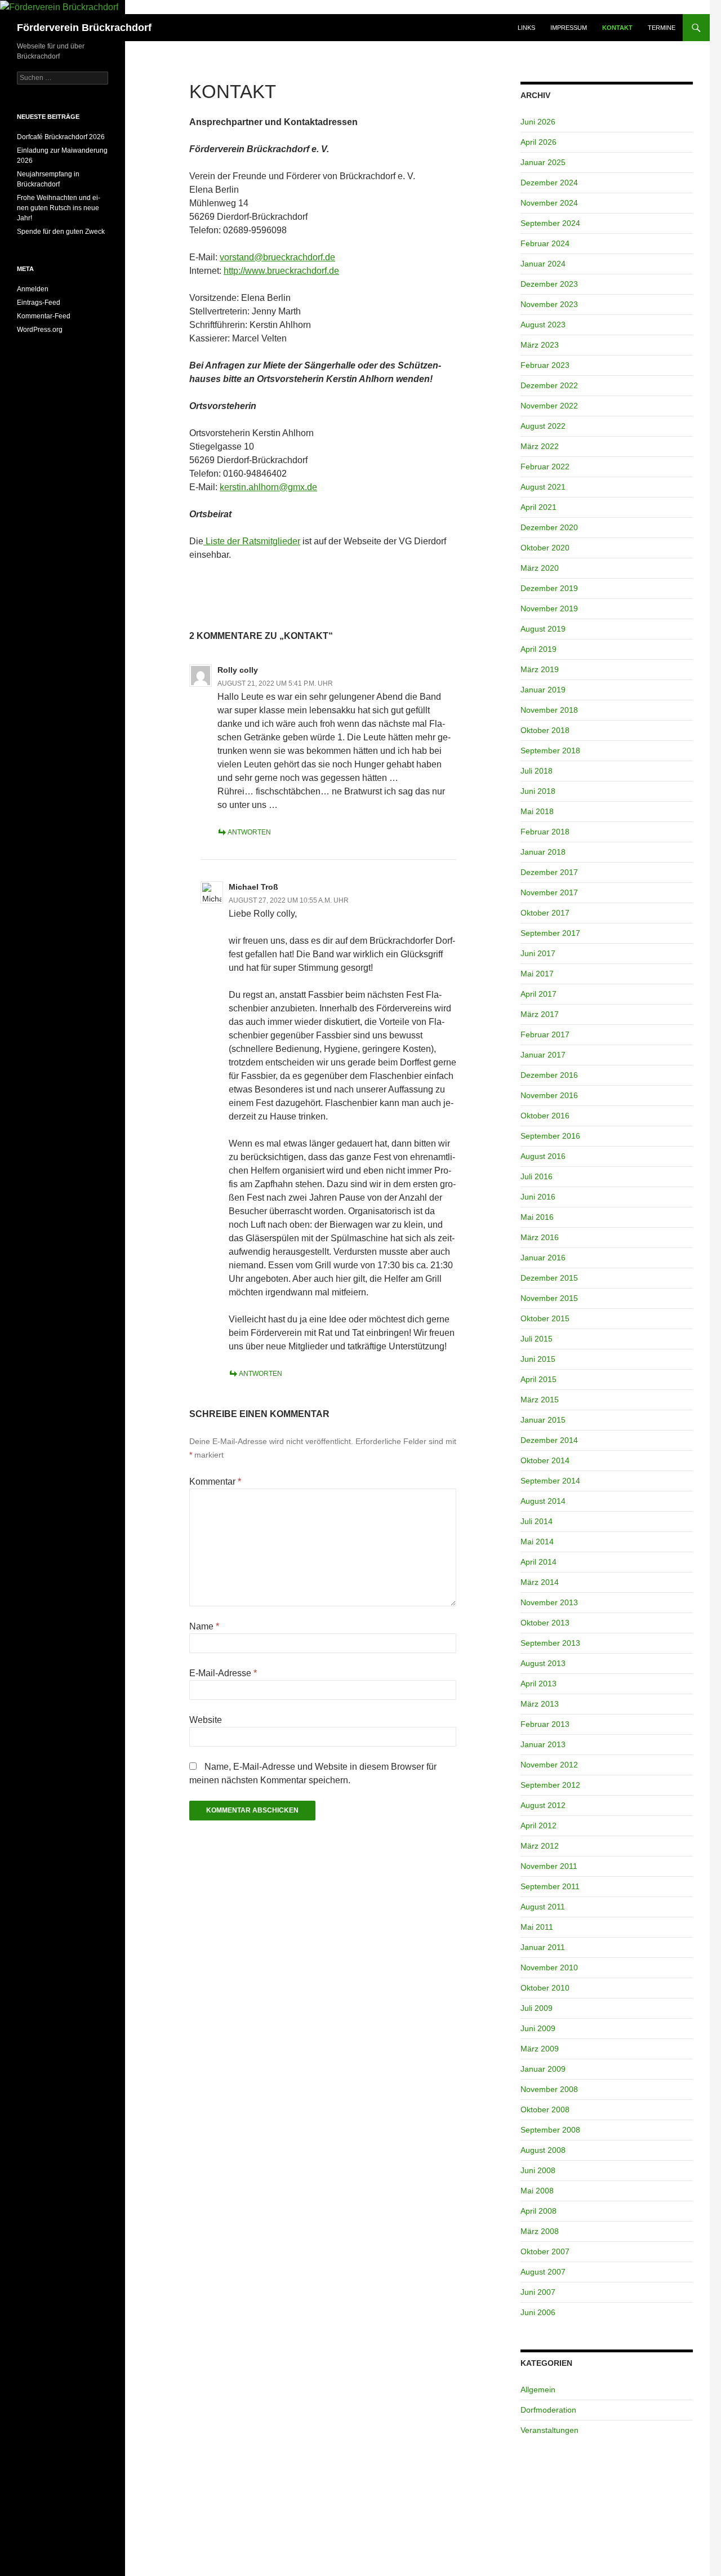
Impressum (569, 28)
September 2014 (550, 1481)
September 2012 (550, 1785)
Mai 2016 (537, 1217)
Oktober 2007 (545, 2251)
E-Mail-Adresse (223, 1673)
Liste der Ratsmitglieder (252, 541)
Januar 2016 (543, 1258)
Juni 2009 (538, 2028)
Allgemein (538, 2390)
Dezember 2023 (549, 284)
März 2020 (540, 568)
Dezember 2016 (549, 1075)
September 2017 (550, 933)
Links (526, 28)
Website (206, 1720)
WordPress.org (40, 330)
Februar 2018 (545, 832)
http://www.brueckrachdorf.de (281, 271)
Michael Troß (253, 887)
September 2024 (550, 223)
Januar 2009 (543, 2069)
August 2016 (543, 1156)
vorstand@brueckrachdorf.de (277, 257)
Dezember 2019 (549, 588)
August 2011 (543, 1907)
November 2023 (549, 304)
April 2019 (538, 649)
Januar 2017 (543, 1055)
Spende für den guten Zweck (61, 232)
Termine (662, 28)
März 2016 (540, 1237)
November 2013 (549, 1602)
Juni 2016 (538, 1197)
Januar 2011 (543, 1947)
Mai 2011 (537, 1927)
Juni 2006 (538, 2312)
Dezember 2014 (549, 1440)
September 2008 (550, 2130)
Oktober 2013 (545, 1623)
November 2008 (549, 2089)
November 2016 (549, 1095)
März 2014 (540, 1582)
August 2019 (543, 629)
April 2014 (538, 1562)
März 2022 (540, 446)
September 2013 (550, 1643)
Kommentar (215, 1482)
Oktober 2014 (545, 1460)
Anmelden (33, 289)
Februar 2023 (545, 365)
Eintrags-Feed (39, 303)
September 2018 (550, 750)
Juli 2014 (537, 1521)
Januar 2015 (543, 1420)
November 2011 (549, 1866)
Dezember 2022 (549, 385)
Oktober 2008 (545, 2109)
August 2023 (543, 325)
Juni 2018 (538, 791)
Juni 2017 (538, 953)
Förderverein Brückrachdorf (84, 28)
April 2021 (538, 507)
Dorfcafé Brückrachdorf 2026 (61, 137)
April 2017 (538, 994)
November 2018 (549, 710)
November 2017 (549, 892)
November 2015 (549, 1298)
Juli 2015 (537, 1339)
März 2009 (540, 2049)
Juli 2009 (537, 2008)
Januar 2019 (543, 690)
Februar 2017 (545, 1034)
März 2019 (540, 669)
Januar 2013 (543, 1744)
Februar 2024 (545, 243)
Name (204, 1626)
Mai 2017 (537, 974)
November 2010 (549, 1967)
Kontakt (617, 28)
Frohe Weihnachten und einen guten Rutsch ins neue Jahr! (59, 208)
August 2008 (543, 2150)
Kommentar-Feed (44, 316)
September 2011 (550, 1886)
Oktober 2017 (545, 913)
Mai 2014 (537, 1542)
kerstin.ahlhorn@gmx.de (268, 487)
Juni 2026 (538, 122)
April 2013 (538, 1684)
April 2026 (538, 142)
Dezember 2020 (549, 527)
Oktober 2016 (545, 1116)
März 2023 (540, 345)
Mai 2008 (537, 2191)
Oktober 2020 (545, 548)
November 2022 (549, 406)
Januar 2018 (543, 852)
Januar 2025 (543, 162)
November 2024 (549, 203)
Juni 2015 (538, 1359)
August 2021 (543, 487)
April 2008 (538, 2211)
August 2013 (543, 1663)
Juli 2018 (537, 771)
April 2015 (538, 1379)
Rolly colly (238, 670)
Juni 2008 (538, 2170)
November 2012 (549, 1765)
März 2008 (540, 2231)
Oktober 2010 (545, 1988)
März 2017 (540, 1014)
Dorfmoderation (548, 2410)
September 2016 (550, 1136)
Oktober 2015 (545, 1318)
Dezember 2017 (549, 872)
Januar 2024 (543, 264)
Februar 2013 (545, 1724)
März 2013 (540, 1704)
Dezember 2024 (549, 183)
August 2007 (543, 2272)
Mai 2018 (537, 811)
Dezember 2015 (549, 1278)
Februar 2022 (545, 467)
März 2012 (540, 1846)
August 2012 (543, 1805)
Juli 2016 (537, 1176)
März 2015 (540, 1400)
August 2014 (543, 1501)
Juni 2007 (538, 2292)
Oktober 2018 (545, 730)
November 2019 (549, 609)
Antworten (249, 832)
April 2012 (538, 1826)
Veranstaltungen (549, 2430)
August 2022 (543, 426)
